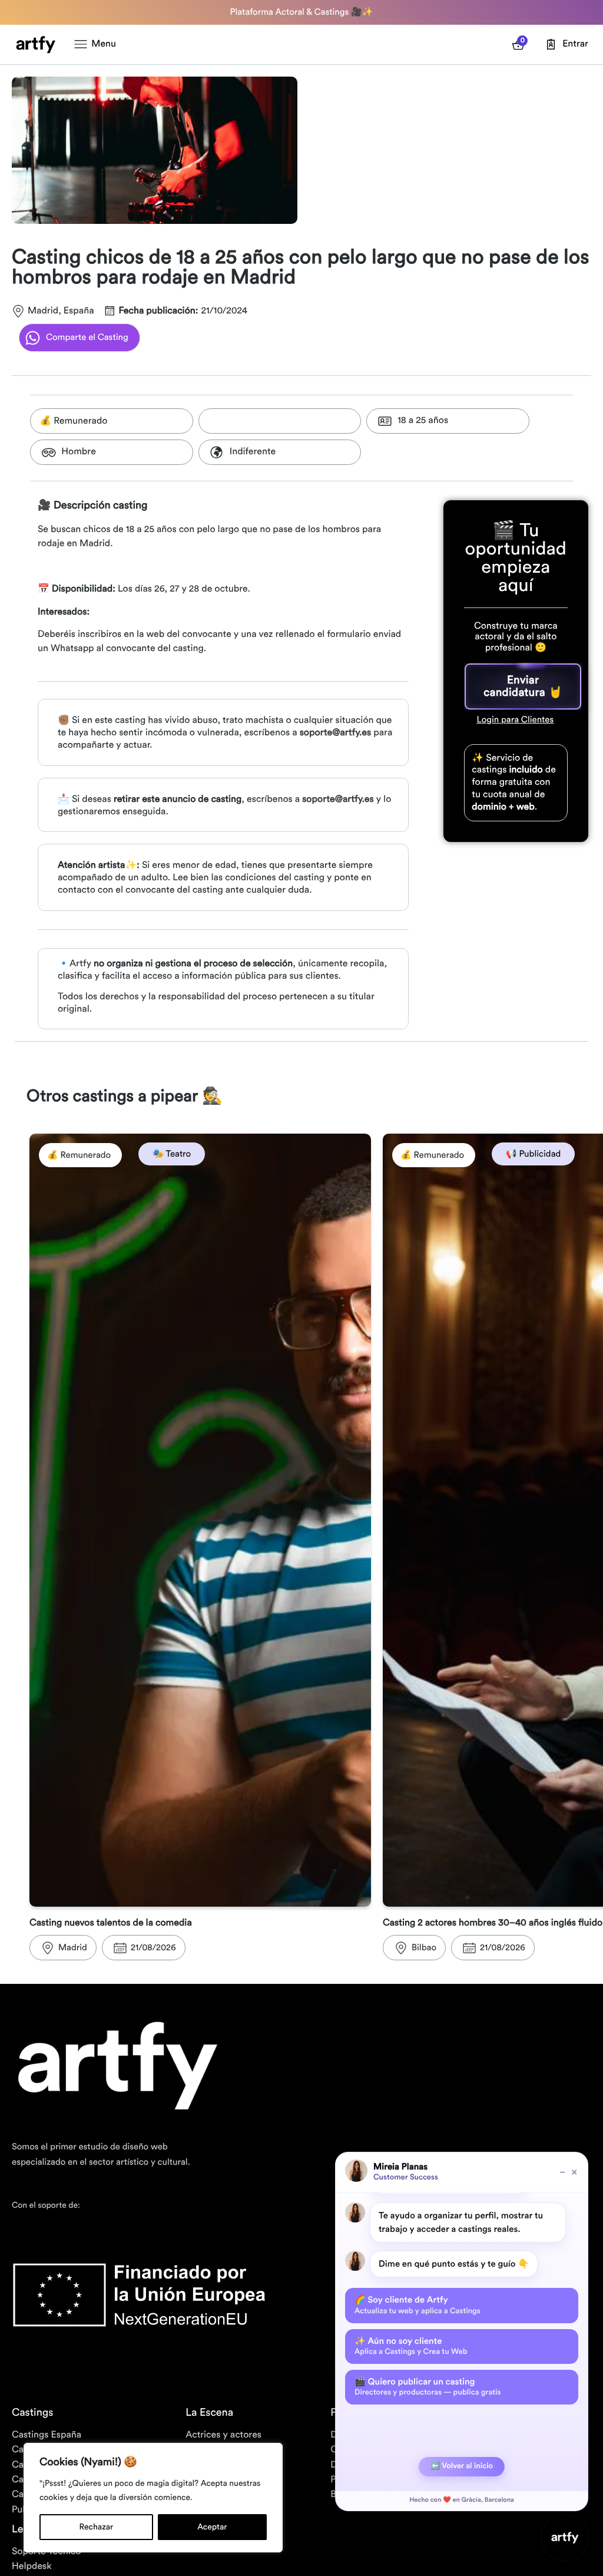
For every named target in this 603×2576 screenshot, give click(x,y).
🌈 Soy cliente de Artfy (418, 2305)
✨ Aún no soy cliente (411, 2346)
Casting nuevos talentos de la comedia (111, 1923)
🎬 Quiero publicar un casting (428, 2387)
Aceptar (212, 2527)
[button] (523, 686)
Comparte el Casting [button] (87, 337)
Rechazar (97, 2527)
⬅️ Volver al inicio (462, 2466)
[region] (153, 2498)
